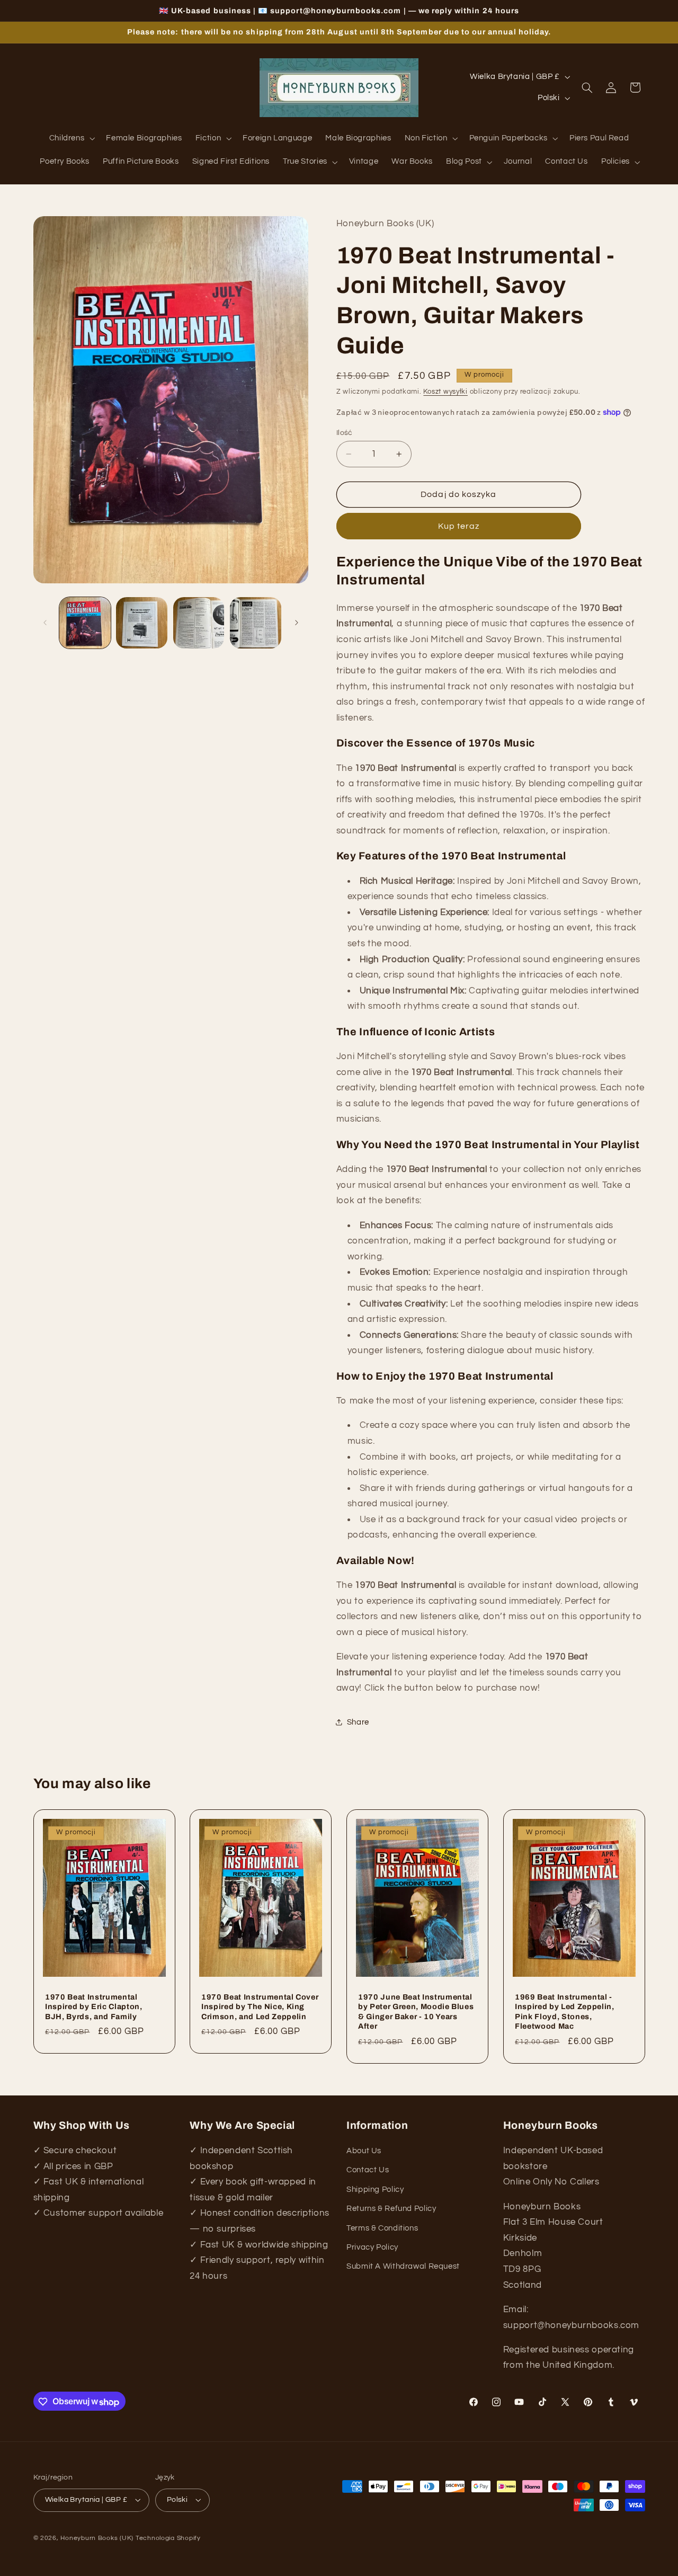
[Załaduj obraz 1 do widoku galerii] (85, 623)
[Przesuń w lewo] (45, 623)
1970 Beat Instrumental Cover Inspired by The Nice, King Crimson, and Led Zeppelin (260, 2007)
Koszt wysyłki (445, 391)
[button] (71, 139)
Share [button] (358, 1722)
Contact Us (368, 2170)
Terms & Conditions (382, 2228)
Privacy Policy (372, 2247)
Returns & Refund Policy (391, 2209)
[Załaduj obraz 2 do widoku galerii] (142, 623)
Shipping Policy (375, 2189)
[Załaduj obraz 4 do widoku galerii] (256, 623)
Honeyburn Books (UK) (97, 2538)
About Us (364, 2151)
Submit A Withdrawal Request (403, 2267)
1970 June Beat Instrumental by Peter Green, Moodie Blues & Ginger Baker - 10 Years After (416, 2011)
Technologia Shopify (168, 2538)
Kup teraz (459, 526)
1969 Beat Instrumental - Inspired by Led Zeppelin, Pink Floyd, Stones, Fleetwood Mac (565, 2011)
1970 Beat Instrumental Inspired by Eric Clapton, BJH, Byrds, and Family (94, 2007)
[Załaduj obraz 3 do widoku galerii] (199, 623)
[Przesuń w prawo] (297, 623)
